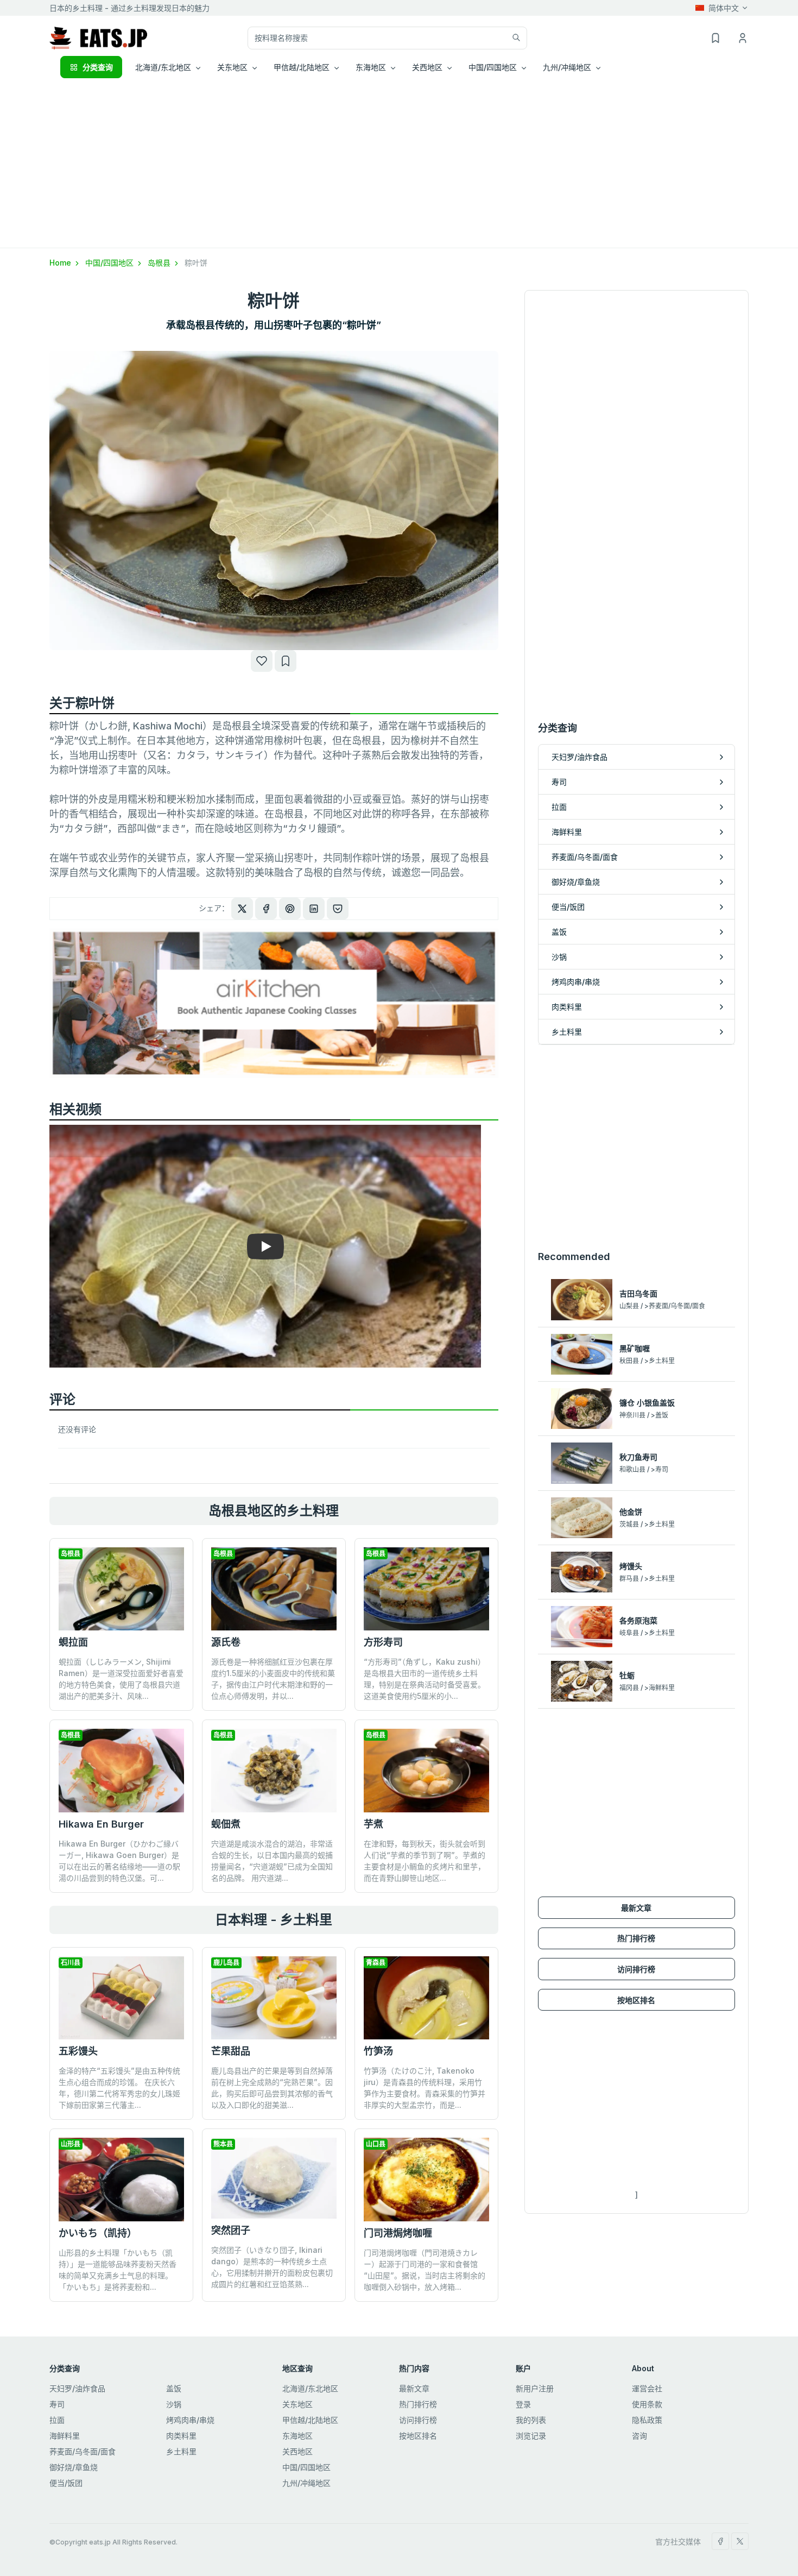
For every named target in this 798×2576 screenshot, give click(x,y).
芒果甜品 (231, 2051)
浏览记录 (531, 2436)
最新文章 (636, 1908)
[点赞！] (262, 661)
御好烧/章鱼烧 (74, 2467)
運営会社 (647, 2388)
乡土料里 (181, 2451)
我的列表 (531, 2420)
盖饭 (174, 2388)
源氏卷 (226, 1642)
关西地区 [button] (427, 67)
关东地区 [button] (232, 67)
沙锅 (174, 2404)
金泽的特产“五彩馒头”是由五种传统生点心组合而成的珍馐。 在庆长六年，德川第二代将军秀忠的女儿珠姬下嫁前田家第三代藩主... (119, 2088)
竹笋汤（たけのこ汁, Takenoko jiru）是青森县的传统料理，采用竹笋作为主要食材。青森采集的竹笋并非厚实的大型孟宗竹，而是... (425, 2088)
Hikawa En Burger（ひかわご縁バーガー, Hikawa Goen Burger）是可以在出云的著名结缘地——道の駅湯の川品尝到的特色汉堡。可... (119, 1861)
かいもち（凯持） (98, 2233)
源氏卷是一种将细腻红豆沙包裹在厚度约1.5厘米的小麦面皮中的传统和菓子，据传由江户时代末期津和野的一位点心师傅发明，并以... (273, 1679)
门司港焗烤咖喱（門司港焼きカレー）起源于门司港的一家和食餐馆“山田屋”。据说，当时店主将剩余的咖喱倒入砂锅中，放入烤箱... (425, 2270)
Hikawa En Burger (101, 1824)
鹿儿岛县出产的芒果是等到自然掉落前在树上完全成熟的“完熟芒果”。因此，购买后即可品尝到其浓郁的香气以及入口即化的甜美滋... (272, 2088)
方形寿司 (383, 1642)
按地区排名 (636, 2000)
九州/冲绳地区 (306, 2483)
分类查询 (98, 67)
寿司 (57, 2404)
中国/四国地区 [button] (493, 67)
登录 (523, 2404)
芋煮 (373, 1824)
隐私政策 (647, 2420)
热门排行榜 (636, 1938)
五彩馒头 (78, 2051)
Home (61, 263)
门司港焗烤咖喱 (398, 2233)
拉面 (57, 2420)
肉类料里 (181, 2436)
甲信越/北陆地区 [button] (302, 67)
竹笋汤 (378, 2051)
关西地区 (297, 2451)
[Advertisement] (399, 166)
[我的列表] (286, 661)
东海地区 (297, 2436)
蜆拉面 (73, 1642)
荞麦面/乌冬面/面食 (83, 2451)
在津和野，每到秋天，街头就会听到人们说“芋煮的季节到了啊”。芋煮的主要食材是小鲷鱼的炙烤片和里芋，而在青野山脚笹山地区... (425, 1861)
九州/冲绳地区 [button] (567, 67)
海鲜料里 (65, 2436)
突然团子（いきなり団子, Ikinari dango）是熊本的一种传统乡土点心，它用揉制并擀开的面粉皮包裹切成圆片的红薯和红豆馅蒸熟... (272, 2267)
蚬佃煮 (226, 1824)
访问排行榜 (636, 1969)
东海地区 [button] (371, 67)
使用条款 (647, 2404)
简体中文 (724, 8)
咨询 (639, 2436)
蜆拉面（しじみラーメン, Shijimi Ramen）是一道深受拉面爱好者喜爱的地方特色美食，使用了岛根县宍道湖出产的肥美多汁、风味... (121, 1679)
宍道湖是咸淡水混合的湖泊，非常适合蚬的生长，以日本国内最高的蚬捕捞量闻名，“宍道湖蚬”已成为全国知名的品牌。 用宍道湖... (272, 1861)
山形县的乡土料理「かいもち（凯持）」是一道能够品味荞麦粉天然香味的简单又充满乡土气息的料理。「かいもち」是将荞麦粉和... (118, 2270)
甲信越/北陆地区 (310, 2420)
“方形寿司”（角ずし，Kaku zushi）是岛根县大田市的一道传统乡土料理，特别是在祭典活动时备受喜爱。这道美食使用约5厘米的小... (425, 1679)
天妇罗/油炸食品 (77, 2388)
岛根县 (160, 263)
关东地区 (297, 2404)
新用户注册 (535, 2388)
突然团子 (231, 2230)
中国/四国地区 (110, 263)
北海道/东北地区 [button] (163, 67)
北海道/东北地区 (310, 2388)
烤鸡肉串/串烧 (190, 2420)
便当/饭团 (66, 2483)
